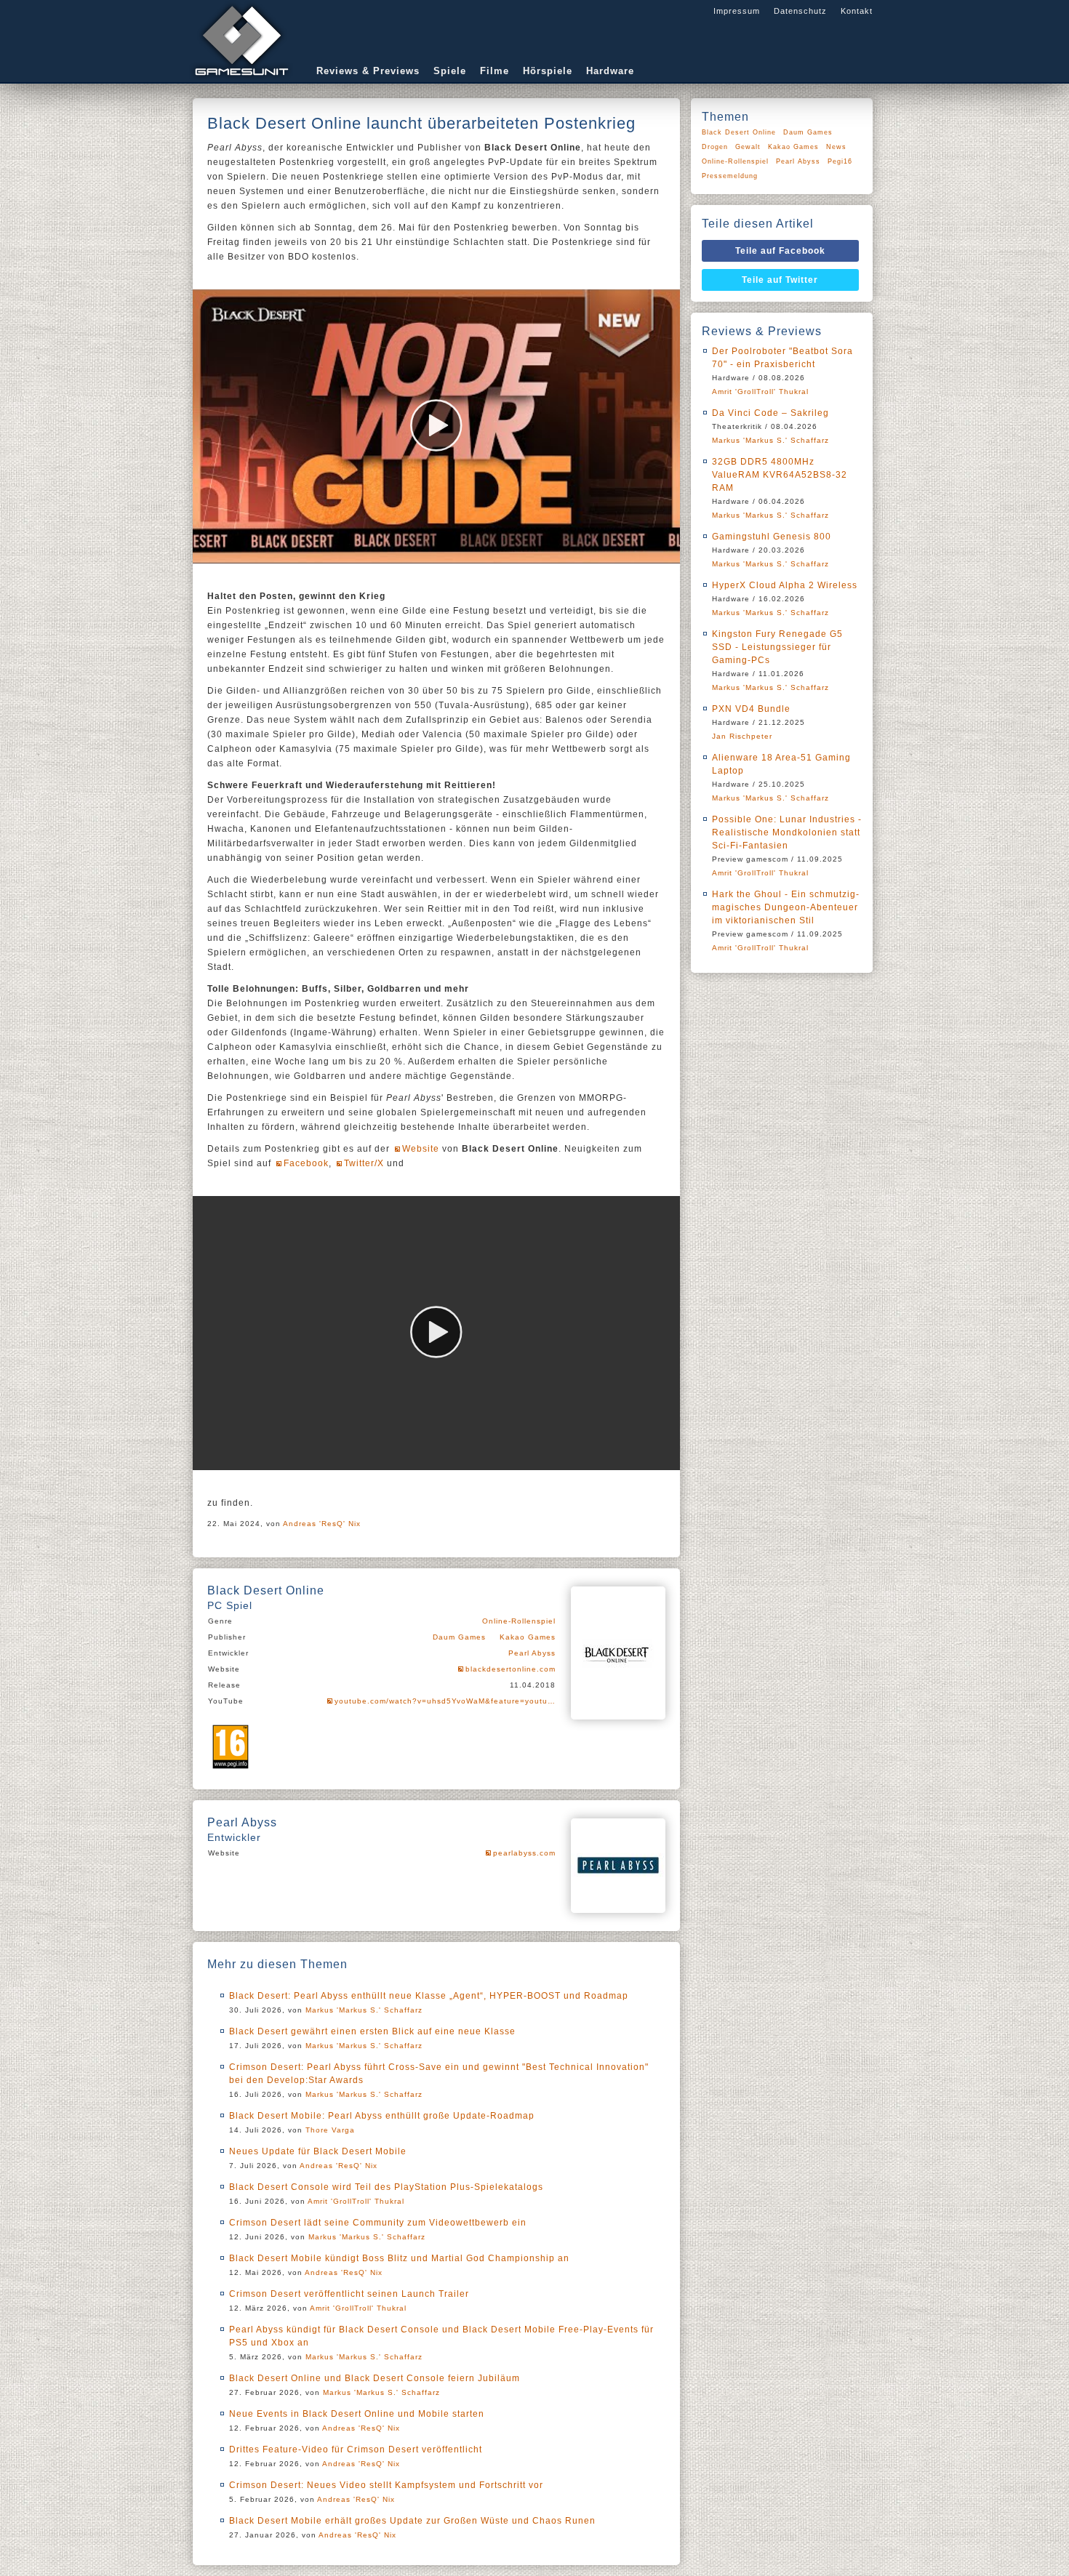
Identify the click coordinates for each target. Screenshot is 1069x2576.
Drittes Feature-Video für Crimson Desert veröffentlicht (356, 2449)
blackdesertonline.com (511, 1669)
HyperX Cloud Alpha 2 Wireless (785, 585)
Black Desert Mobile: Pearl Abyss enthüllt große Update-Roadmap (382, 2116)
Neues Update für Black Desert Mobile (318, 2151)
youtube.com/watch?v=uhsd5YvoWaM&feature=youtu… (445, 1701)
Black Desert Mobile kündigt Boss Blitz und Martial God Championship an (399, 2258)
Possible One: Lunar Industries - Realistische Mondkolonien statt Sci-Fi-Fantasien (787, 832)
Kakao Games (528, 1637)
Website (421, 1149)
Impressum (737, 11)
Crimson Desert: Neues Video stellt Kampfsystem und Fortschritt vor (386, 2485)
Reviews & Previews (368, 71)
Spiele (450, 71)
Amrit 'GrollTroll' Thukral (356, 2201)
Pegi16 (840, 161)
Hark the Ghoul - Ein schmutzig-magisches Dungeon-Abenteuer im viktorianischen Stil (786, 907)
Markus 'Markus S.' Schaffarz (364, 2010)
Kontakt (857, 11)
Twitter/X (364, 1163)
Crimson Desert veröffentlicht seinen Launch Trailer (349, 2294)
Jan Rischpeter (742, 736)
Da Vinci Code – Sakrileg (770, 413)
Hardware (610, 71)
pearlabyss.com (524, 1853)
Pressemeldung (730, 176)
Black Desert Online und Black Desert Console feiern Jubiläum (375, 2378)
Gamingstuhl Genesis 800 (772, 537)
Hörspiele (548, 71)
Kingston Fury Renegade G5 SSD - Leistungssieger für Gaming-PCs (777, 647)
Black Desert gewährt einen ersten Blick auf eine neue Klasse (372, 2031)
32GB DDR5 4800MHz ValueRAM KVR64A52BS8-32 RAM (780, 475)
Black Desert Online (739, 132)
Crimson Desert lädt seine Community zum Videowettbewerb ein (378, 2223)
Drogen (715, 147)
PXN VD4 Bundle (751, 709)
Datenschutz (800, 11)
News (836, 147)
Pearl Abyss (532, 1653)
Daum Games (459, 1637)
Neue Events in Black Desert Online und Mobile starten (357, 2414)
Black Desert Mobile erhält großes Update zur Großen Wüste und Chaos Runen (412, 2521)
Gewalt (748, 147)
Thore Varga (330, 2130)
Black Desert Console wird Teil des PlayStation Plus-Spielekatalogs (386, 2187)
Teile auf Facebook (780, 251)
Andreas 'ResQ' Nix (322, 1524)
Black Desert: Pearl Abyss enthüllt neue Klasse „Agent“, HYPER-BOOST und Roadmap (429, 1996)
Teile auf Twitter (780, 280)
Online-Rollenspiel (519, 1621)
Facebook (306, 1163)
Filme (495, 71)
